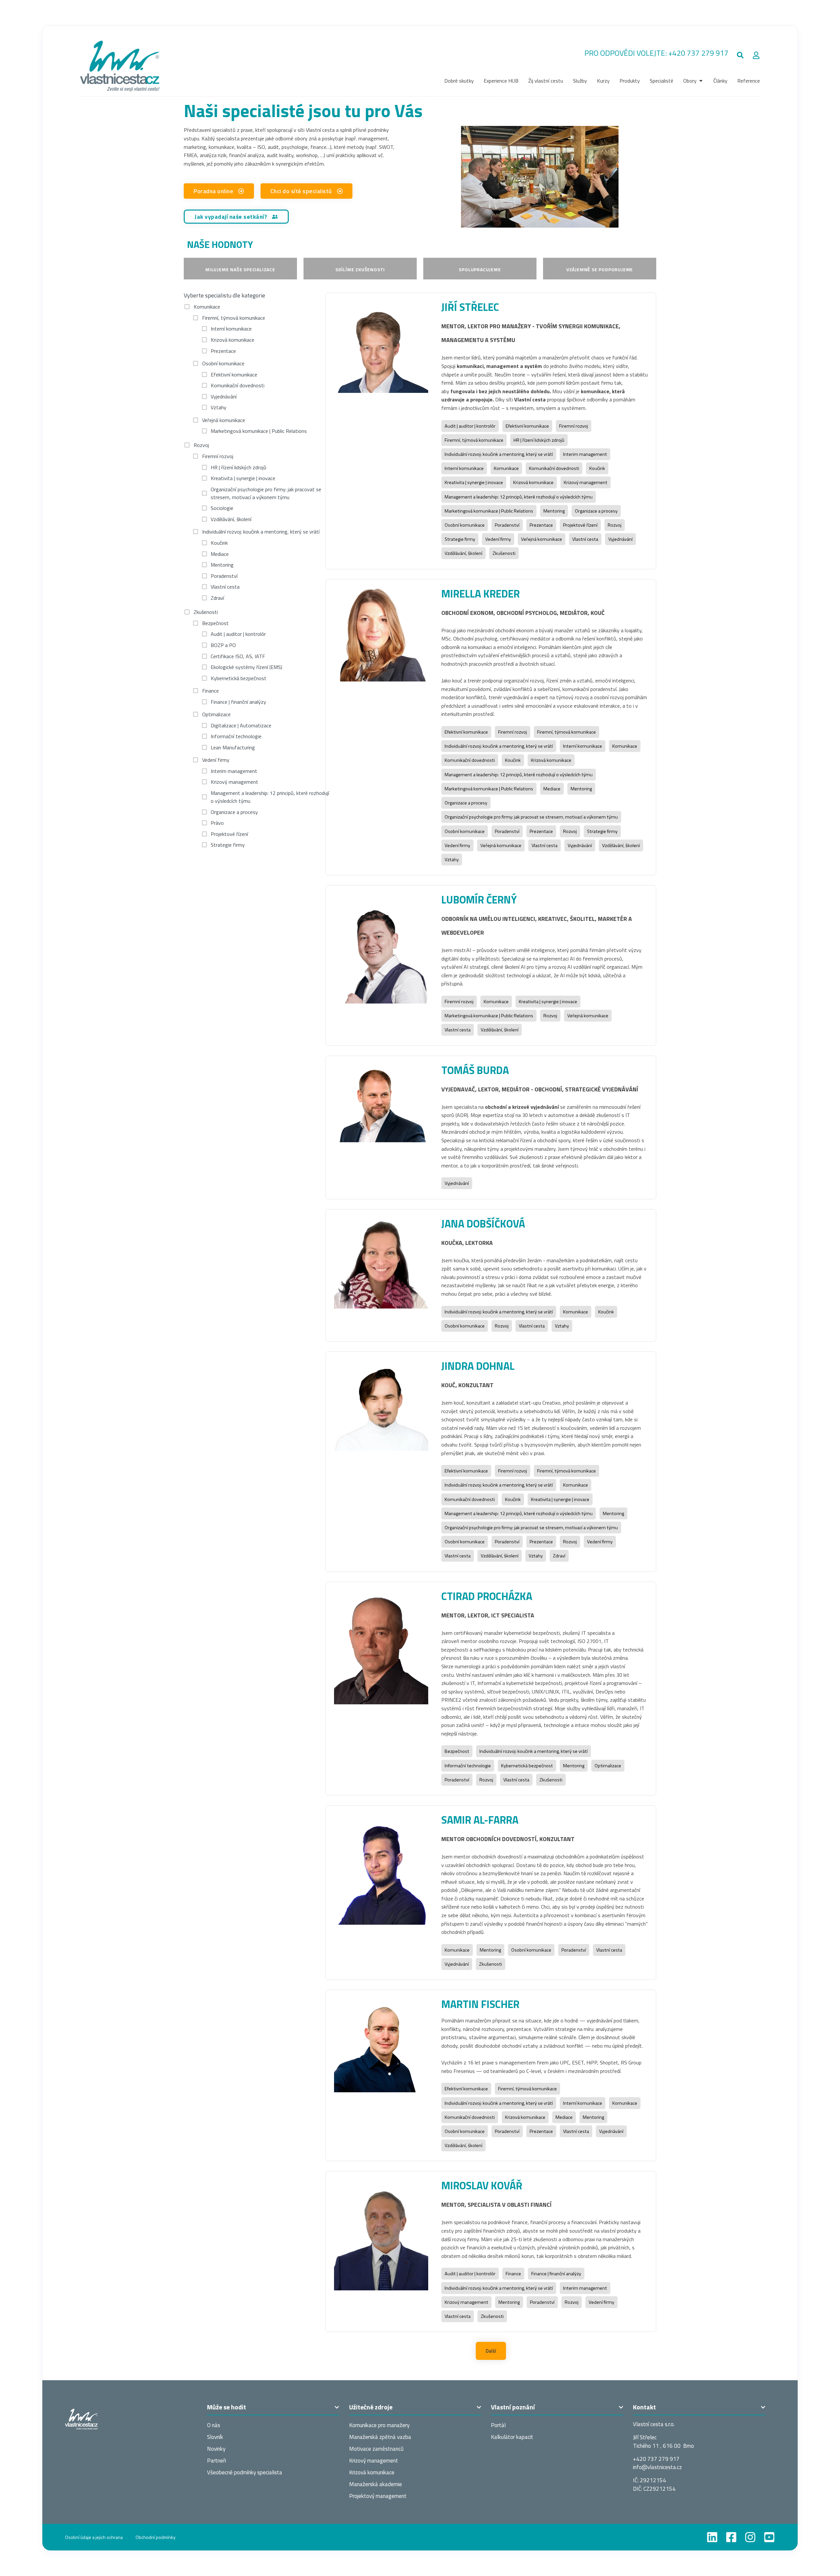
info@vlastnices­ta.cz (657, 2467)
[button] (740, 55)
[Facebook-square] (731, 2537)
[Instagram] (750, 2537)
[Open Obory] (701, 81)
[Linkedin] (712, 2537)
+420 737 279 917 (698, 53)
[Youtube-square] (769, 2537)
